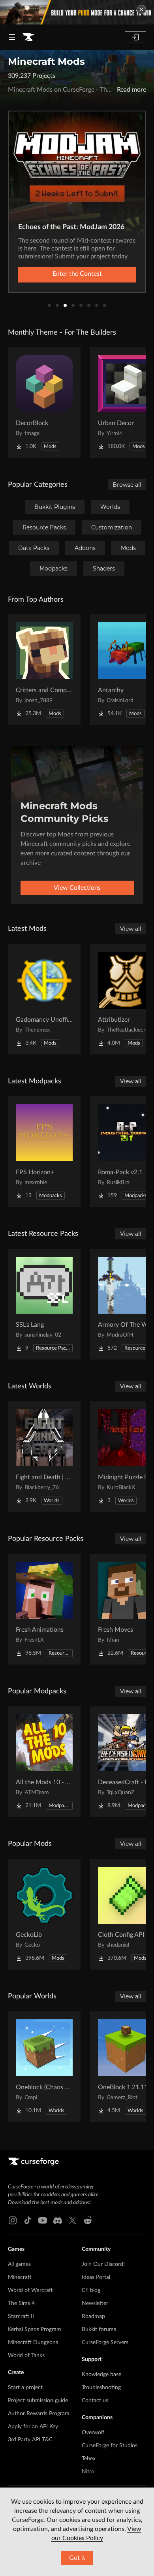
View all (131, 929)
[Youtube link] (43, 2220)
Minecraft (20, 2277)
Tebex (89, 2459)
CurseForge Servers (105, 2343)
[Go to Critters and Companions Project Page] (44, 670)
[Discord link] (58, 2220)
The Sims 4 (21, 2303)
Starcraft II (21, 2316)
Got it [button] (77, 2558)
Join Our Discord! (103, 2264)
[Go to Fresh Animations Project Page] (44, 1609)
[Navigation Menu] (12, 37)
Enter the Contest (77, 274)
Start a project (25, 2388)
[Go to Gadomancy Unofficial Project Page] (44, 999)
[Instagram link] (13, 2220)
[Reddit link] (88, 2220)
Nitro (88, 2472)
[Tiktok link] (28, 2220)
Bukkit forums (99, 2329)
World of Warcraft (30, 2290)
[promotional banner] (77, 12)
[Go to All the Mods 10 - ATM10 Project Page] (44, 1762)
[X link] (73, 2220)
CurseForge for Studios (110, 2446)
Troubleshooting (101, 2388)
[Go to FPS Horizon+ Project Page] (44, 1152)
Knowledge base (101, 2375)
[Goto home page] (28, 37)
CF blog (91, 2290)
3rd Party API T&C (30, 2440)
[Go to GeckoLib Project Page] (44, 1914)
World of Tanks (26, 2356)
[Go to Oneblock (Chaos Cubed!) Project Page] (44, 2067)
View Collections (77, 888)
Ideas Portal (96, 2277)
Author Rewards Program (39, 2414)
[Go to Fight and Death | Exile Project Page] (44, 1457)
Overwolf (93, 2433)
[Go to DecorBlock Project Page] (44, 403)
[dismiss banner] (141, 9)
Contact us (95, 2401)
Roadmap (93, 2316)
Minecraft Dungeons (33, 2343)
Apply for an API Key (33, 2427)
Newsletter (95, 2303)
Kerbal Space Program (35, 2329)
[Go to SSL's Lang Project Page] (44, 1304)
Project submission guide (38, 2401)
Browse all (127, 485)
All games (19, 2264)
